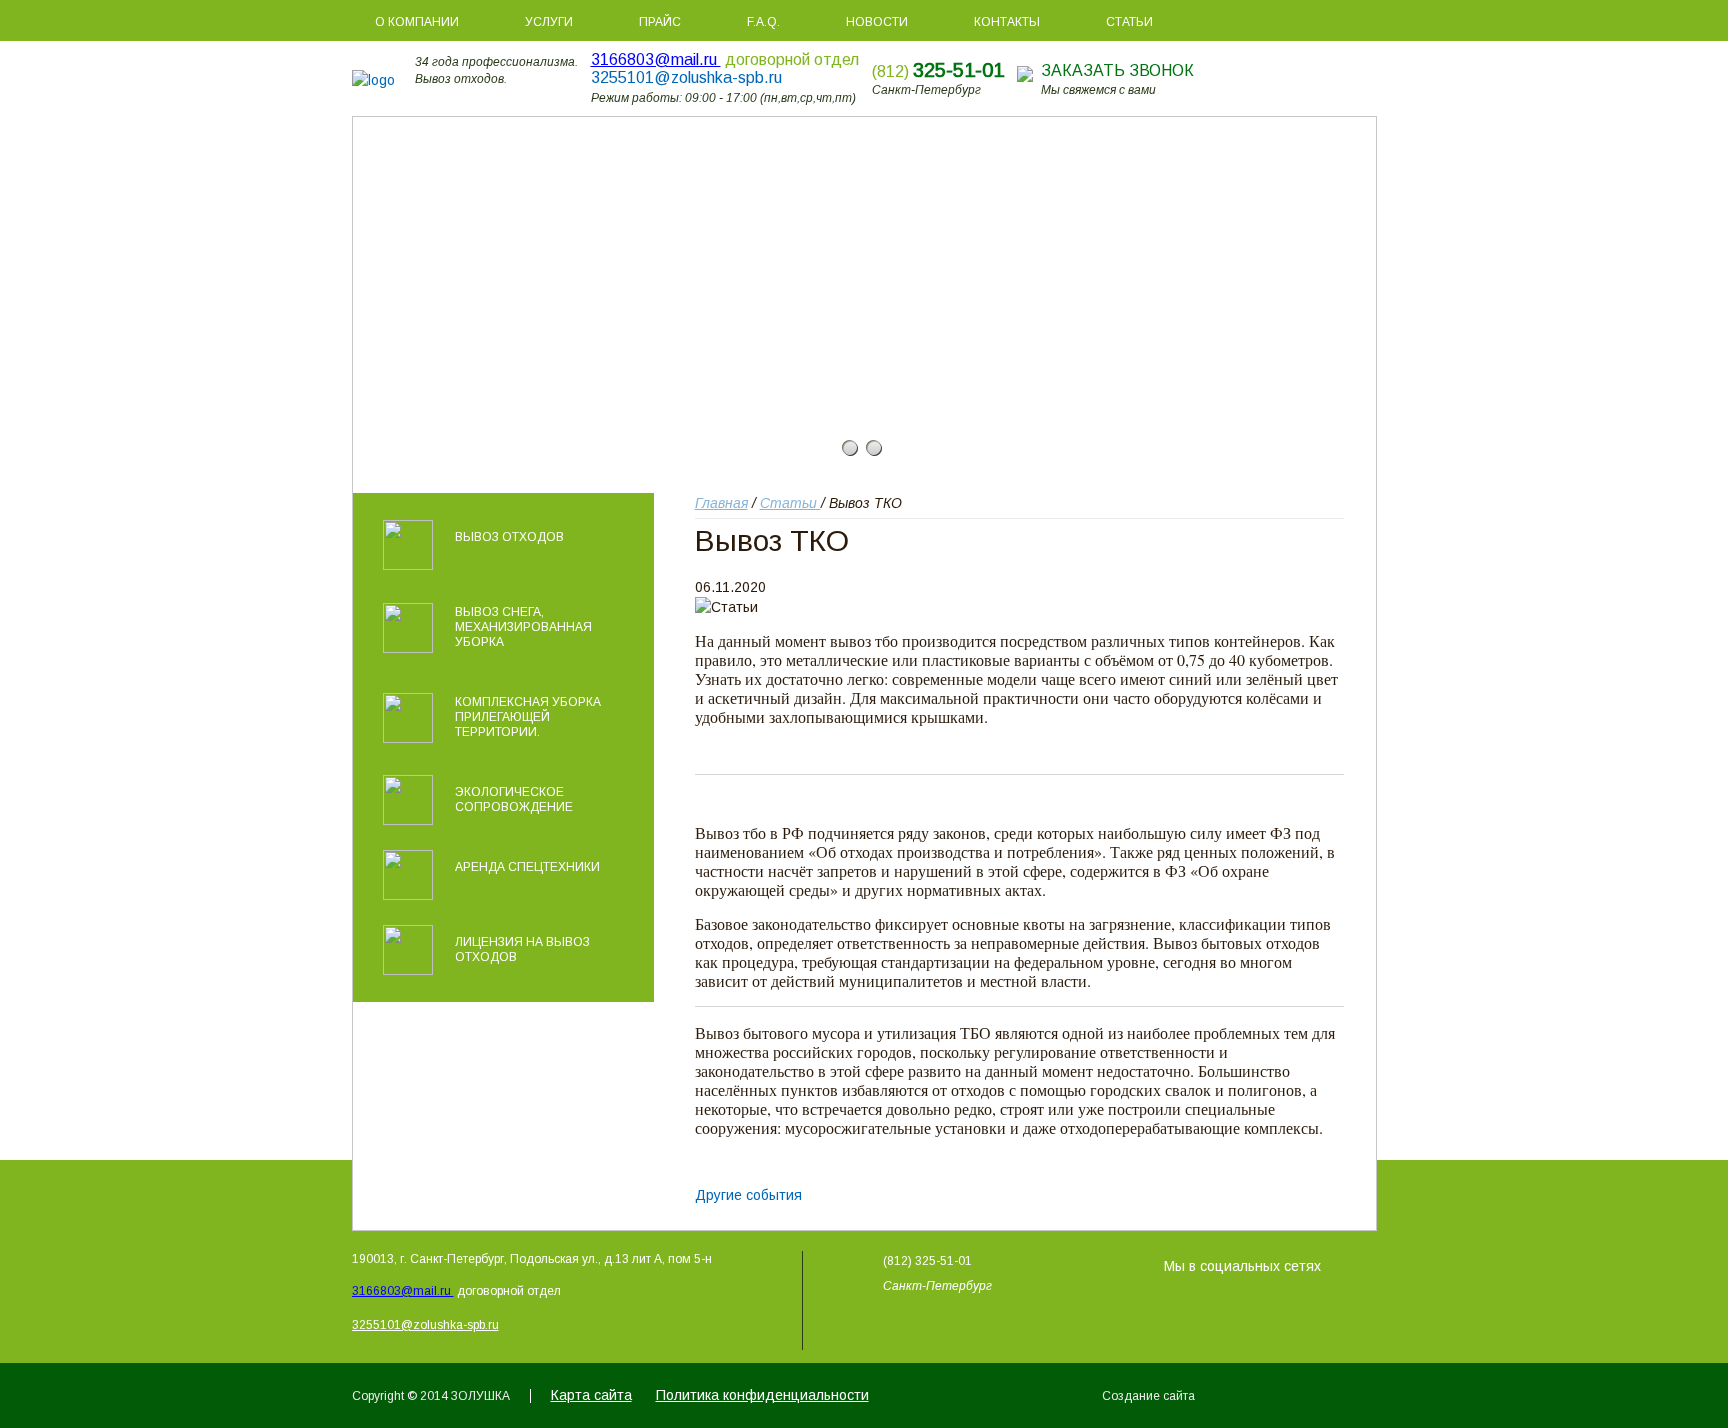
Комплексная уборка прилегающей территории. (528, 717)
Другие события (748, 1195)
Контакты (1007, 22)
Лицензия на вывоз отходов (522, 949)
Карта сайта (591, 1395)
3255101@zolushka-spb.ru (686, 77)
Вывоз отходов (509, 537)
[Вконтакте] (1337, 1261)
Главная (721, 503)
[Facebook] (1365, 1261)
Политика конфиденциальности (762, 1395)
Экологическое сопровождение (514, 799)
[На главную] (383, 80)
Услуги (549, 22)
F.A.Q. (763, 22)
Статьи (1129, 22)
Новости (877, 22)
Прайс (660, 22)
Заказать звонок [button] (1117, 70)
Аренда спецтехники (527, 867)
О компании (417, 22)
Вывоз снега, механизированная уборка (523, 627)
